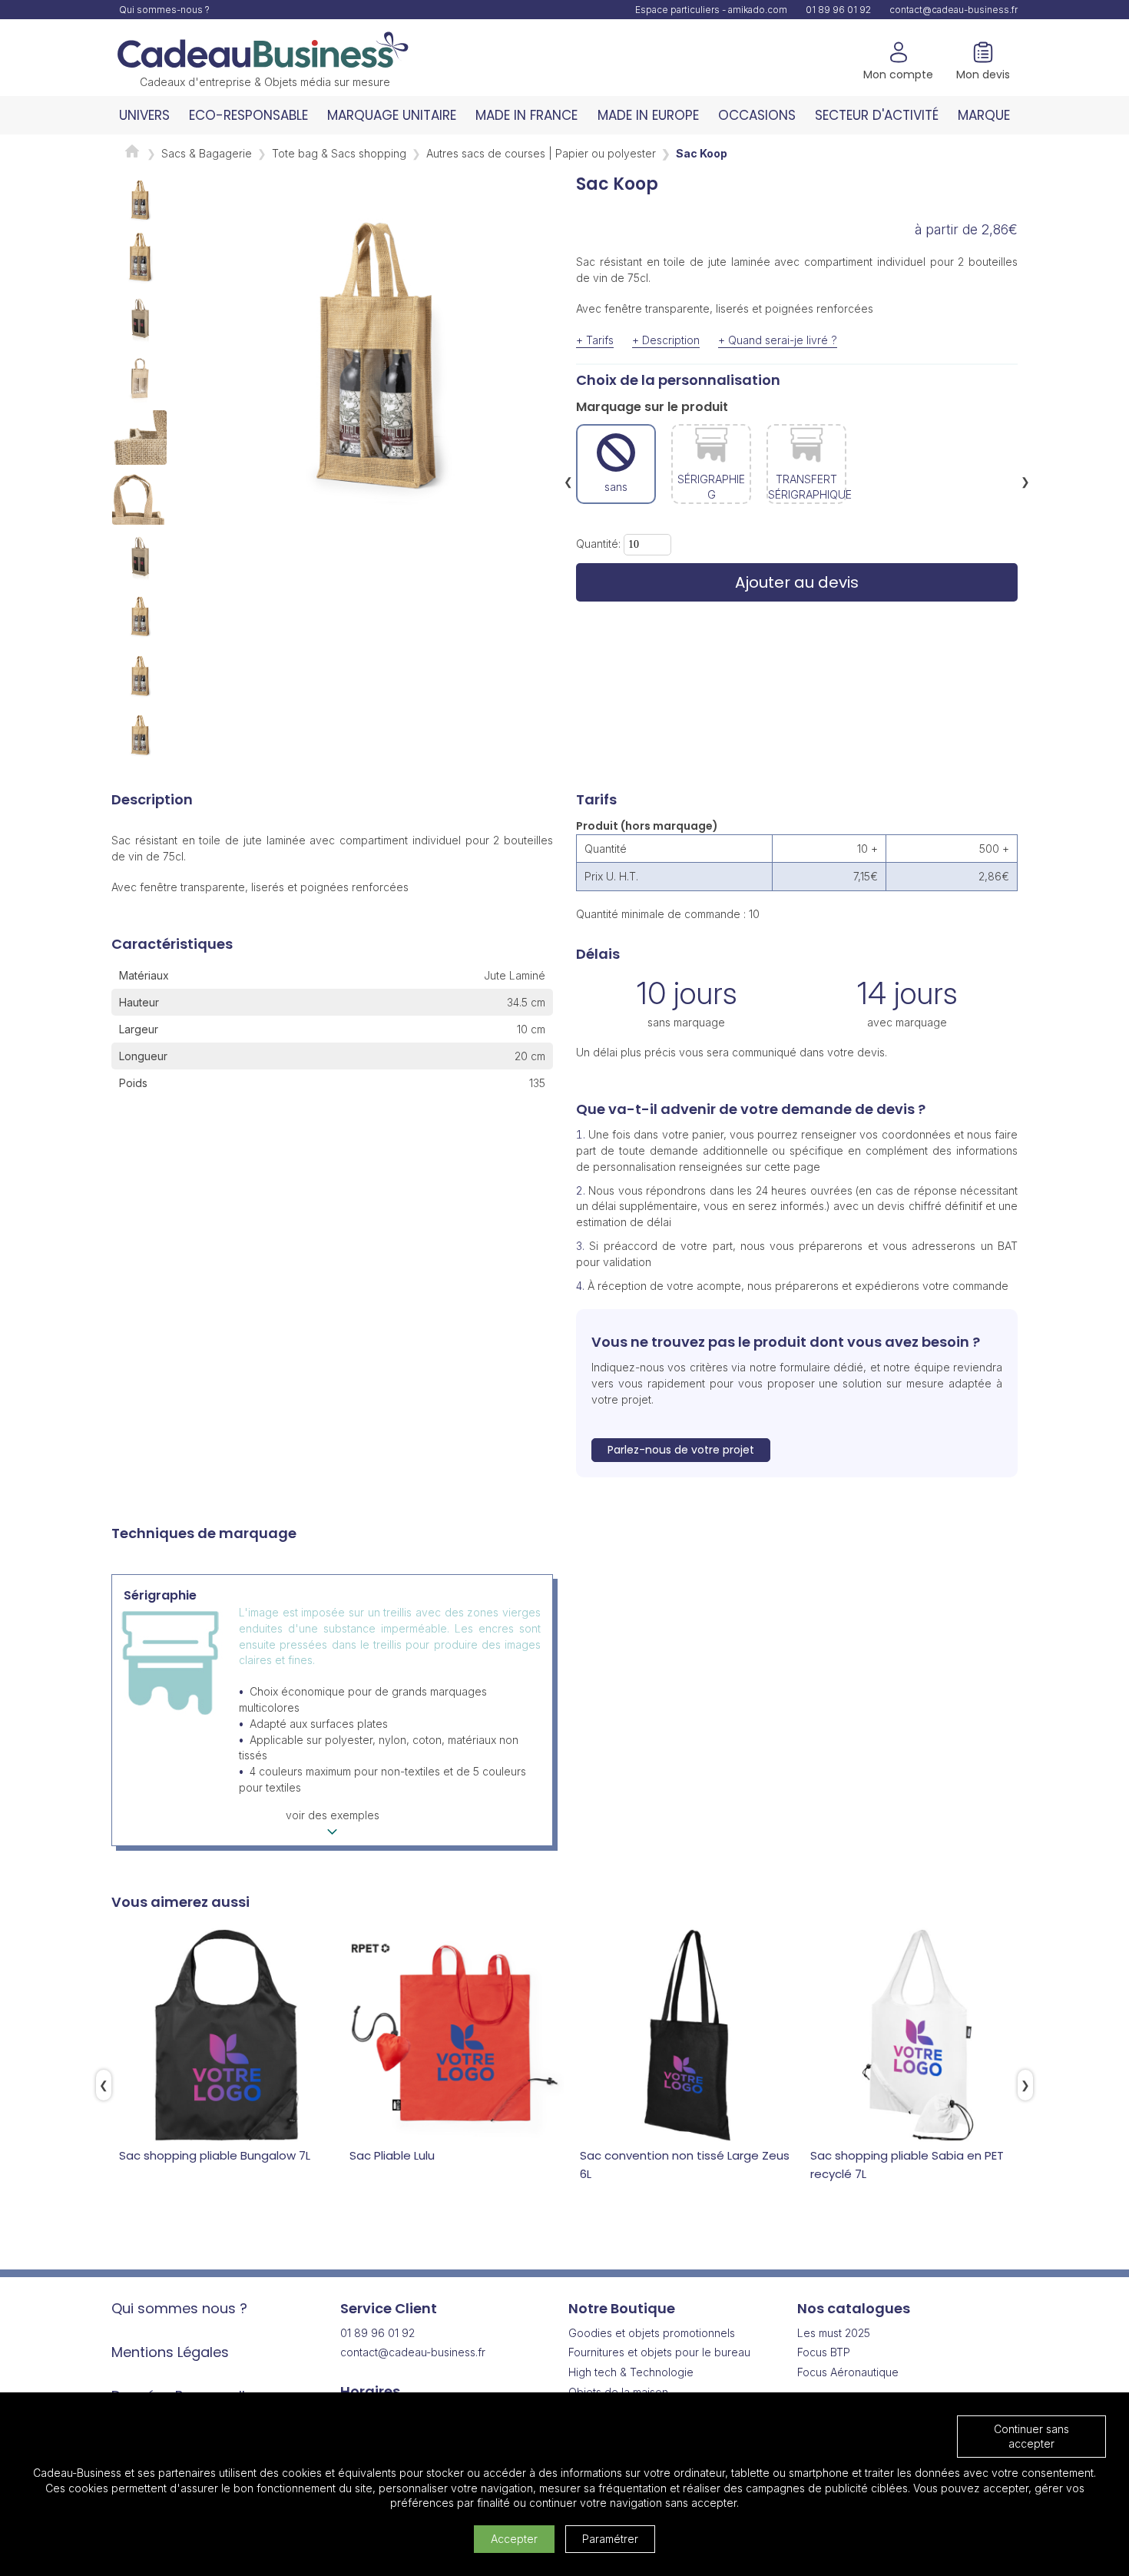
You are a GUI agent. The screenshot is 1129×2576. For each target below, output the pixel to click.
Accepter (514, 2539)
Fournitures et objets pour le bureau (659, 2352)
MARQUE (984, 115)
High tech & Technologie (631, 2372)
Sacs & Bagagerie (207, 153)
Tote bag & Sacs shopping (339, 153)
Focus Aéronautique (848, 2372)
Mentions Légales (170, 2352)
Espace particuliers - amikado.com (711, 10)
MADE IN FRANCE (526, 115)
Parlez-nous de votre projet (681, 1450)
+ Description (666, 340)
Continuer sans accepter (1031, 2437)
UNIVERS (144, 115)
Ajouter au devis (797, 582)
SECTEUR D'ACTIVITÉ (877, 115)
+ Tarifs (595, 340)
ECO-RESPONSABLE (248, 115)
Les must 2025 (834, 2333)
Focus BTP (824, 2352)
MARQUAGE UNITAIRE (392, 115)
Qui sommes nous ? (179, 2308)
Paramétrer (610, 2539)
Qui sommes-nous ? (164, 10)
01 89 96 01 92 (838, 10)
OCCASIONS (757, 115)
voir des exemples (333, 1815)
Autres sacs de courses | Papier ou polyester (541, 153)
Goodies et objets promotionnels (652, 2333)
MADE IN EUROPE (648, 115)
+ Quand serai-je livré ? (778, 340)
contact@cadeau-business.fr (954, 10)
